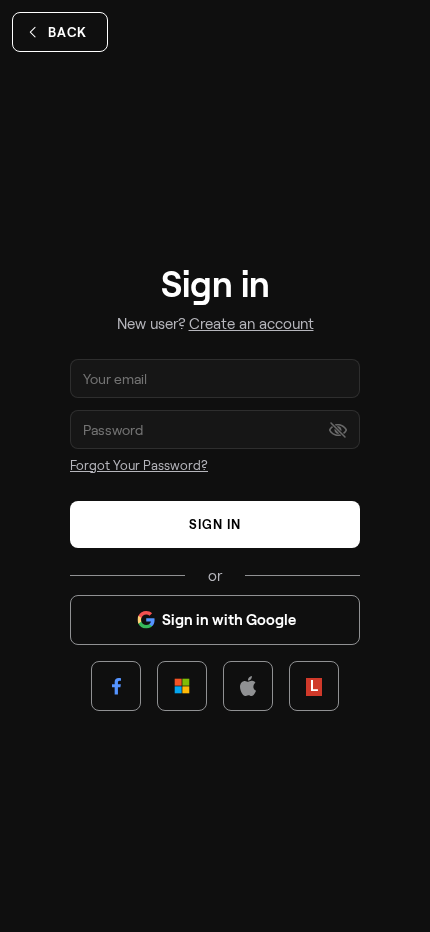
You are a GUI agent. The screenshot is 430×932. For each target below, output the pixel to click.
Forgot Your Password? (139, 465)
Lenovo (314, 685)
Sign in (215, 524)
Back (67, 32)
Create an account (251, 323)
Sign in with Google (229, 619)
